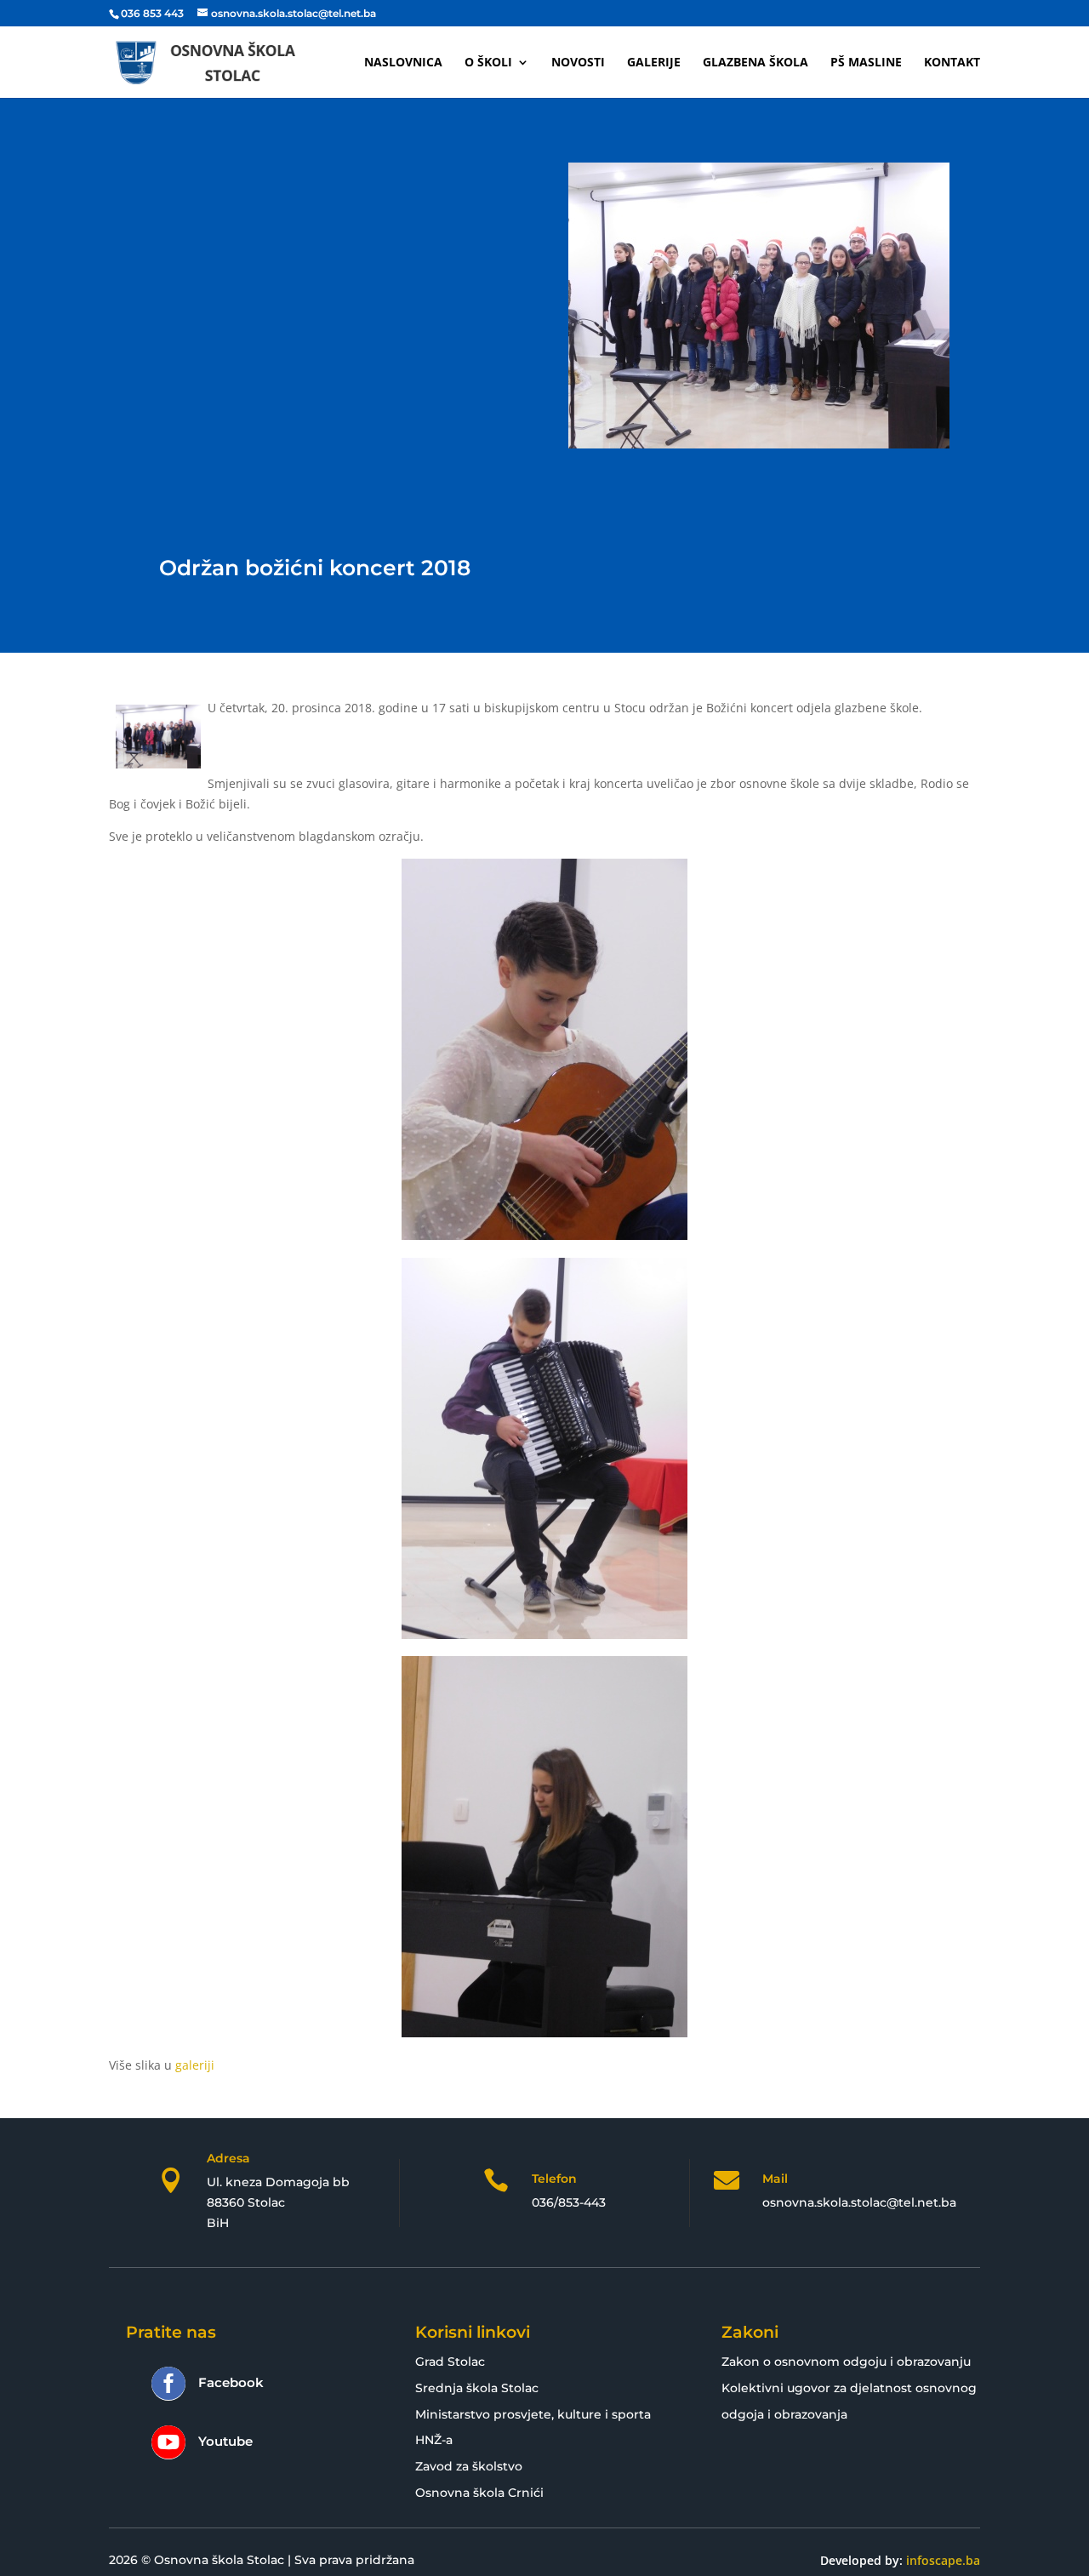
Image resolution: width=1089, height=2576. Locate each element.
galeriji (195, 2065)
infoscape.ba (943, 2560)
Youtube (225, 2441)
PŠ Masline (866, 63)
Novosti (578, 63)
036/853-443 (569, 2202)
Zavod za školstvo (469, 2466)
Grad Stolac (450, 2362)
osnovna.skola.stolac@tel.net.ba (859, 2202)
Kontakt (952, 63)
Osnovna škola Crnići (479, 2493)
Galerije (654, 63)
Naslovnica (403, 63)
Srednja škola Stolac (477, 2388)
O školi (488, 63)
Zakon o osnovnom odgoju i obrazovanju (846, 2362)
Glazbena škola (755, 63)
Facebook (231, 2382)
